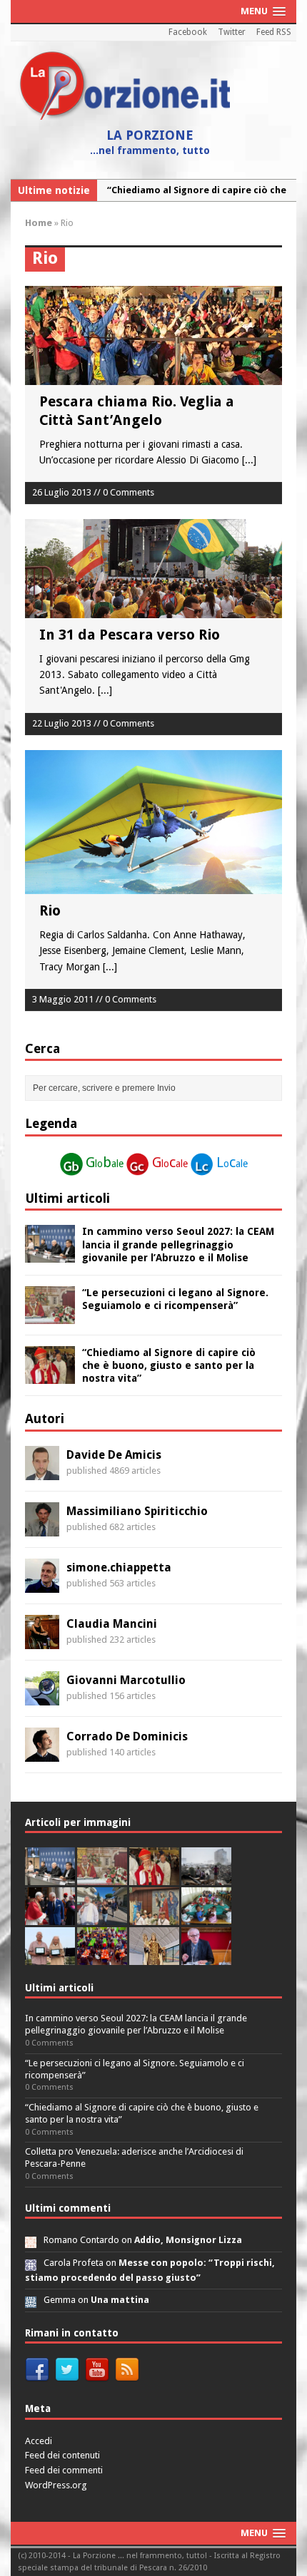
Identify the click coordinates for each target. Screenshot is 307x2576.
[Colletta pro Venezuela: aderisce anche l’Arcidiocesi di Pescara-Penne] (206, 1877)
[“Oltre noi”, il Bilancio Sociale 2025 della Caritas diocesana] (102, 1957)
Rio (50, 910)
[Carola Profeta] (31, 2263)
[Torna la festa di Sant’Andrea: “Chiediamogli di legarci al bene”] (154, 1917)
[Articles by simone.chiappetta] (42, 1584)
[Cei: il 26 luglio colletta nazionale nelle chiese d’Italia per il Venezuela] (206, 1957)
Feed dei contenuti (62, 2455)
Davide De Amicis (114, 1455)
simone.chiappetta (119, 1567)
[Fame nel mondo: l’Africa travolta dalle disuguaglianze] (206, 1917)
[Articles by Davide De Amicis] (42, 1472)
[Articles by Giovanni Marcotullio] (42, 1697)
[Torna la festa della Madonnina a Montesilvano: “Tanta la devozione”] (102, 1917)
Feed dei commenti (64, 2470)
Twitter (232, 32)
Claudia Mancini (112, 1624)
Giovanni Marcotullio (126, 1680)
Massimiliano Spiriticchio (137, 1511)
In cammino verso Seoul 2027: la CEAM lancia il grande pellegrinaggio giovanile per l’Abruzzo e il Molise (178, 1244)
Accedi (39, 2441)
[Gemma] (31, 2300)
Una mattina (120, 2300)
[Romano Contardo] (31, 2240)
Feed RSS (274, 32)
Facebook (188, 32)
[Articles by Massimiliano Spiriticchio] (42, 1528)
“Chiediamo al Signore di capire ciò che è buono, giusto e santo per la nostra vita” (169, 1365)
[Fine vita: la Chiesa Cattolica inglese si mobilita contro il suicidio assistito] (50, 1917)
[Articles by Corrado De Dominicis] (42, 1753)
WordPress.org (56, 2485)
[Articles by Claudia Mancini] (42, 1641)
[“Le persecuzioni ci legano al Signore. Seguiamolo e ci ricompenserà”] (50, 1316)
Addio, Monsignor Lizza (188, 2240)
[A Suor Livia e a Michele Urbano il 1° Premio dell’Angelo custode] (50, 1957)
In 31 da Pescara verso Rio (130, 635)
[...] (249, 460)
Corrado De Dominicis (127, 1736)
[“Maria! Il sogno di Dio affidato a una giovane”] (154, 1957)
